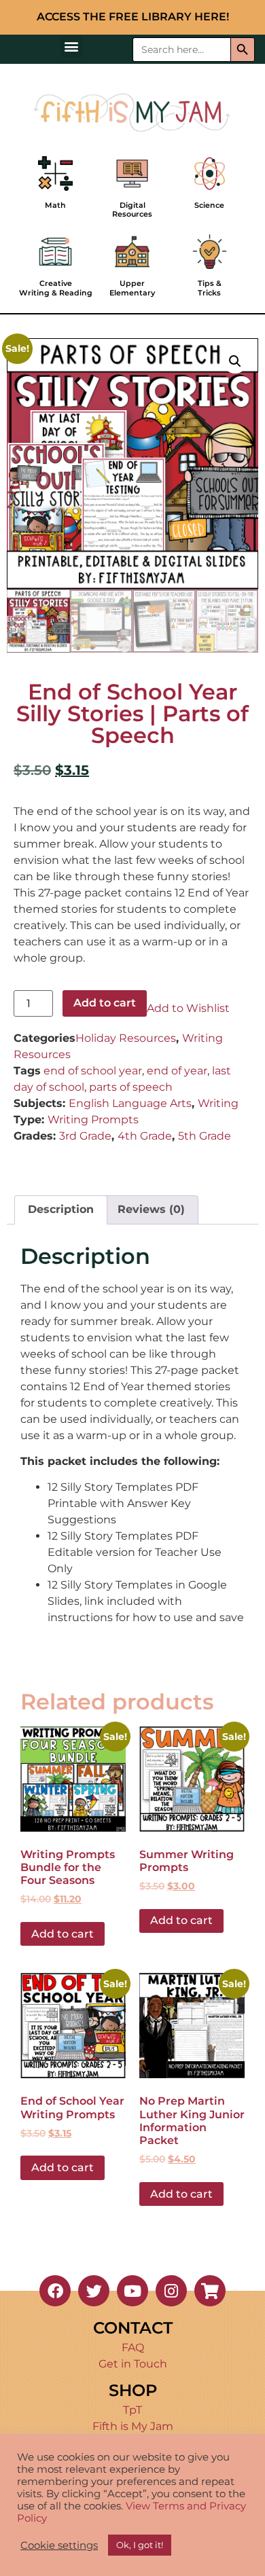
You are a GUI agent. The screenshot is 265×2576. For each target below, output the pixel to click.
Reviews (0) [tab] (151, 1209)
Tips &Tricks (210, 288)
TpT (132, 2410)
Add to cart (105, 1003)
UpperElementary (132, 288)
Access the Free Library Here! (133, 17)
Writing (218, 1103)
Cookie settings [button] (59, 2545)
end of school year (93, 1071)
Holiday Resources (126, 1038)
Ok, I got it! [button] (140, 2545)
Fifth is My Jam (133, 2426)
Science (209, 205)
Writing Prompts (93, 1120)
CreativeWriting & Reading (56, 288)
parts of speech (131, 1087)
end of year (177, 1071)
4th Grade (145, 1136)
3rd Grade (85, 1136)
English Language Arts (130, 1103)
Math (55, 205)
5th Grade (205, 1136)
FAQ (133, 2347)
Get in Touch (133, 2364)
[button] (72, 46)
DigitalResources (132, 210)
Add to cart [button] (63, 1934)
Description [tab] (61, 1209)
